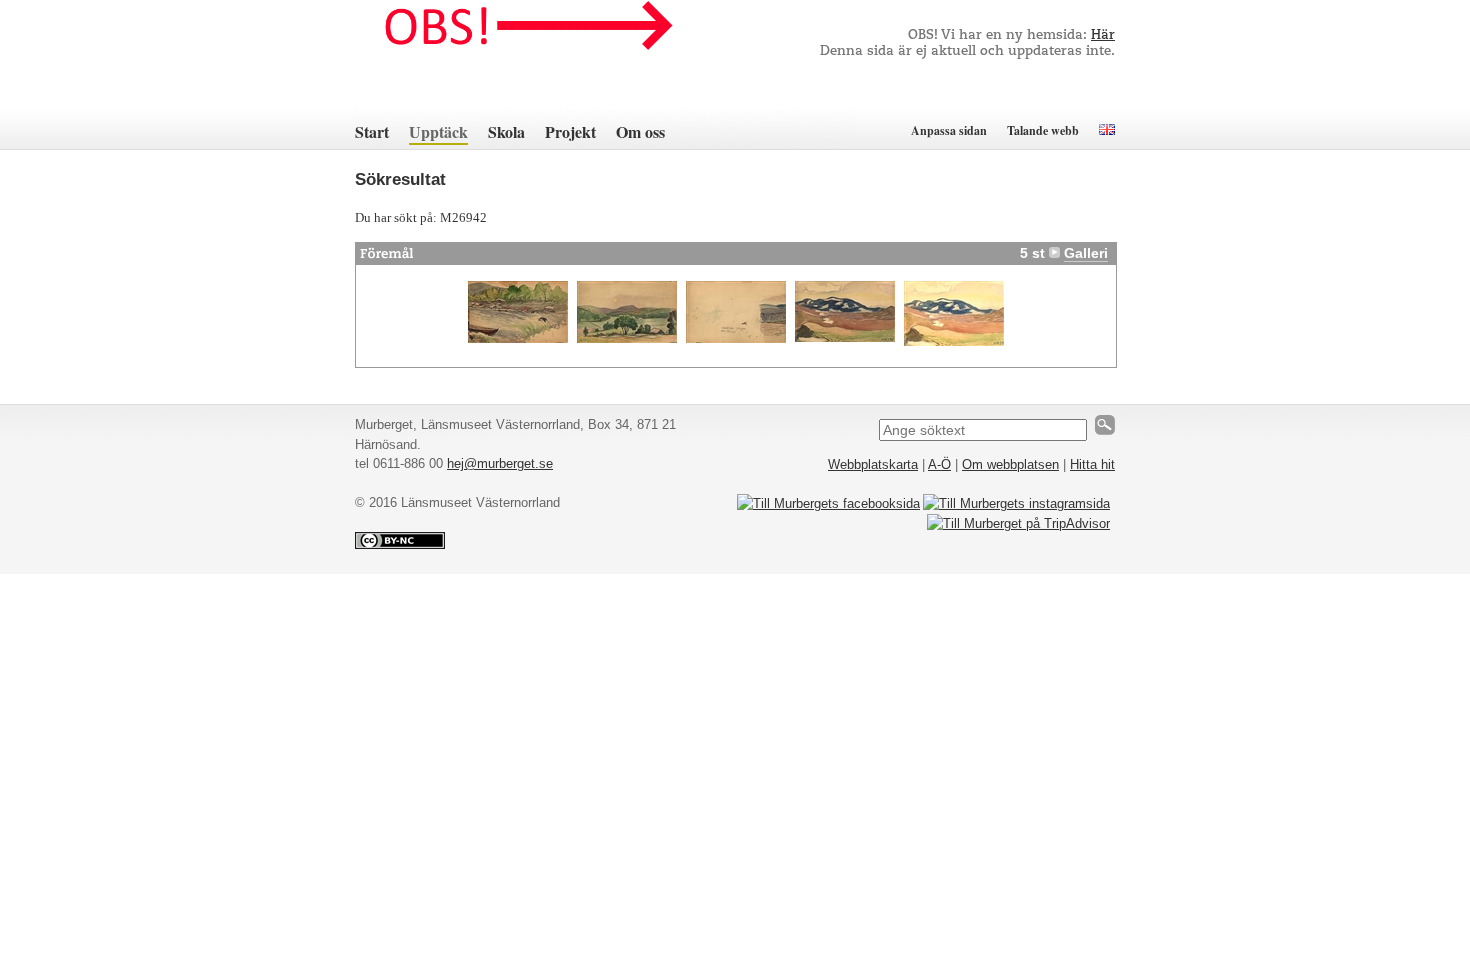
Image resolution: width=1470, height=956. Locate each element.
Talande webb (1043, 130)
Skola (506, 131)
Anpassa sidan (949, 130)
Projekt (570, 131)
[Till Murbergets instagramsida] (1016, 503)
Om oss (640, 131)
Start (372, 131)
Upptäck (438, 131)
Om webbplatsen (1010, 464)
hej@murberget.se (500, 463)
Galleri (1086, 253)
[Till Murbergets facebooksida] (828, 503)
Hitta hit (1092, 464)
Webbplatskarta (873, 464)
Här (1103, 35)
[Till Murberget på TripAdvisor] (1018, 523)
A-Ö (939, 464)
